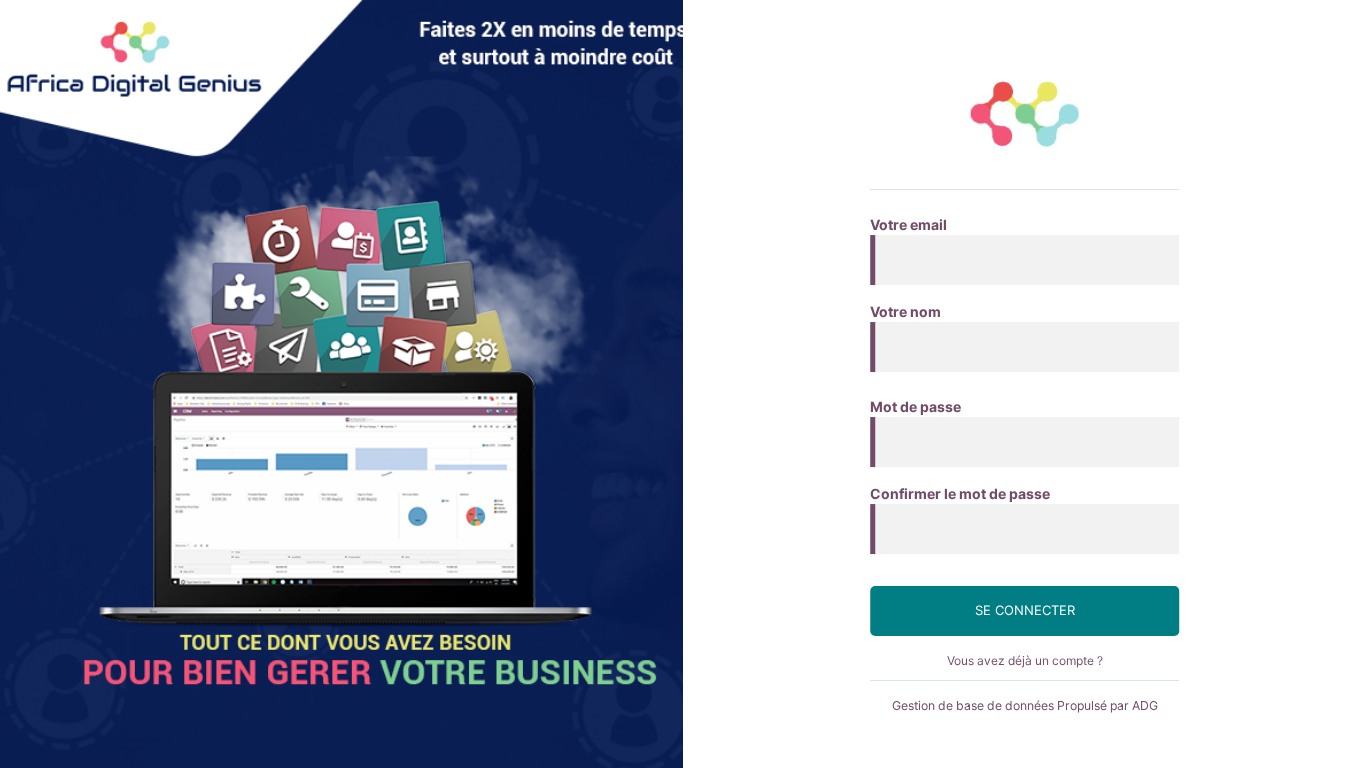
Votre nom (905, 311)
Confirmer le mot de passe (960, 493)
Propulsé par (1107, 705)
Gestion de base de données (973, 705)
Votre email (908, 224)
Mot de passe (915, 406)
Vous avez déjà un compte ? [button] (1025, 660)
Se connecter (1025, 610)
